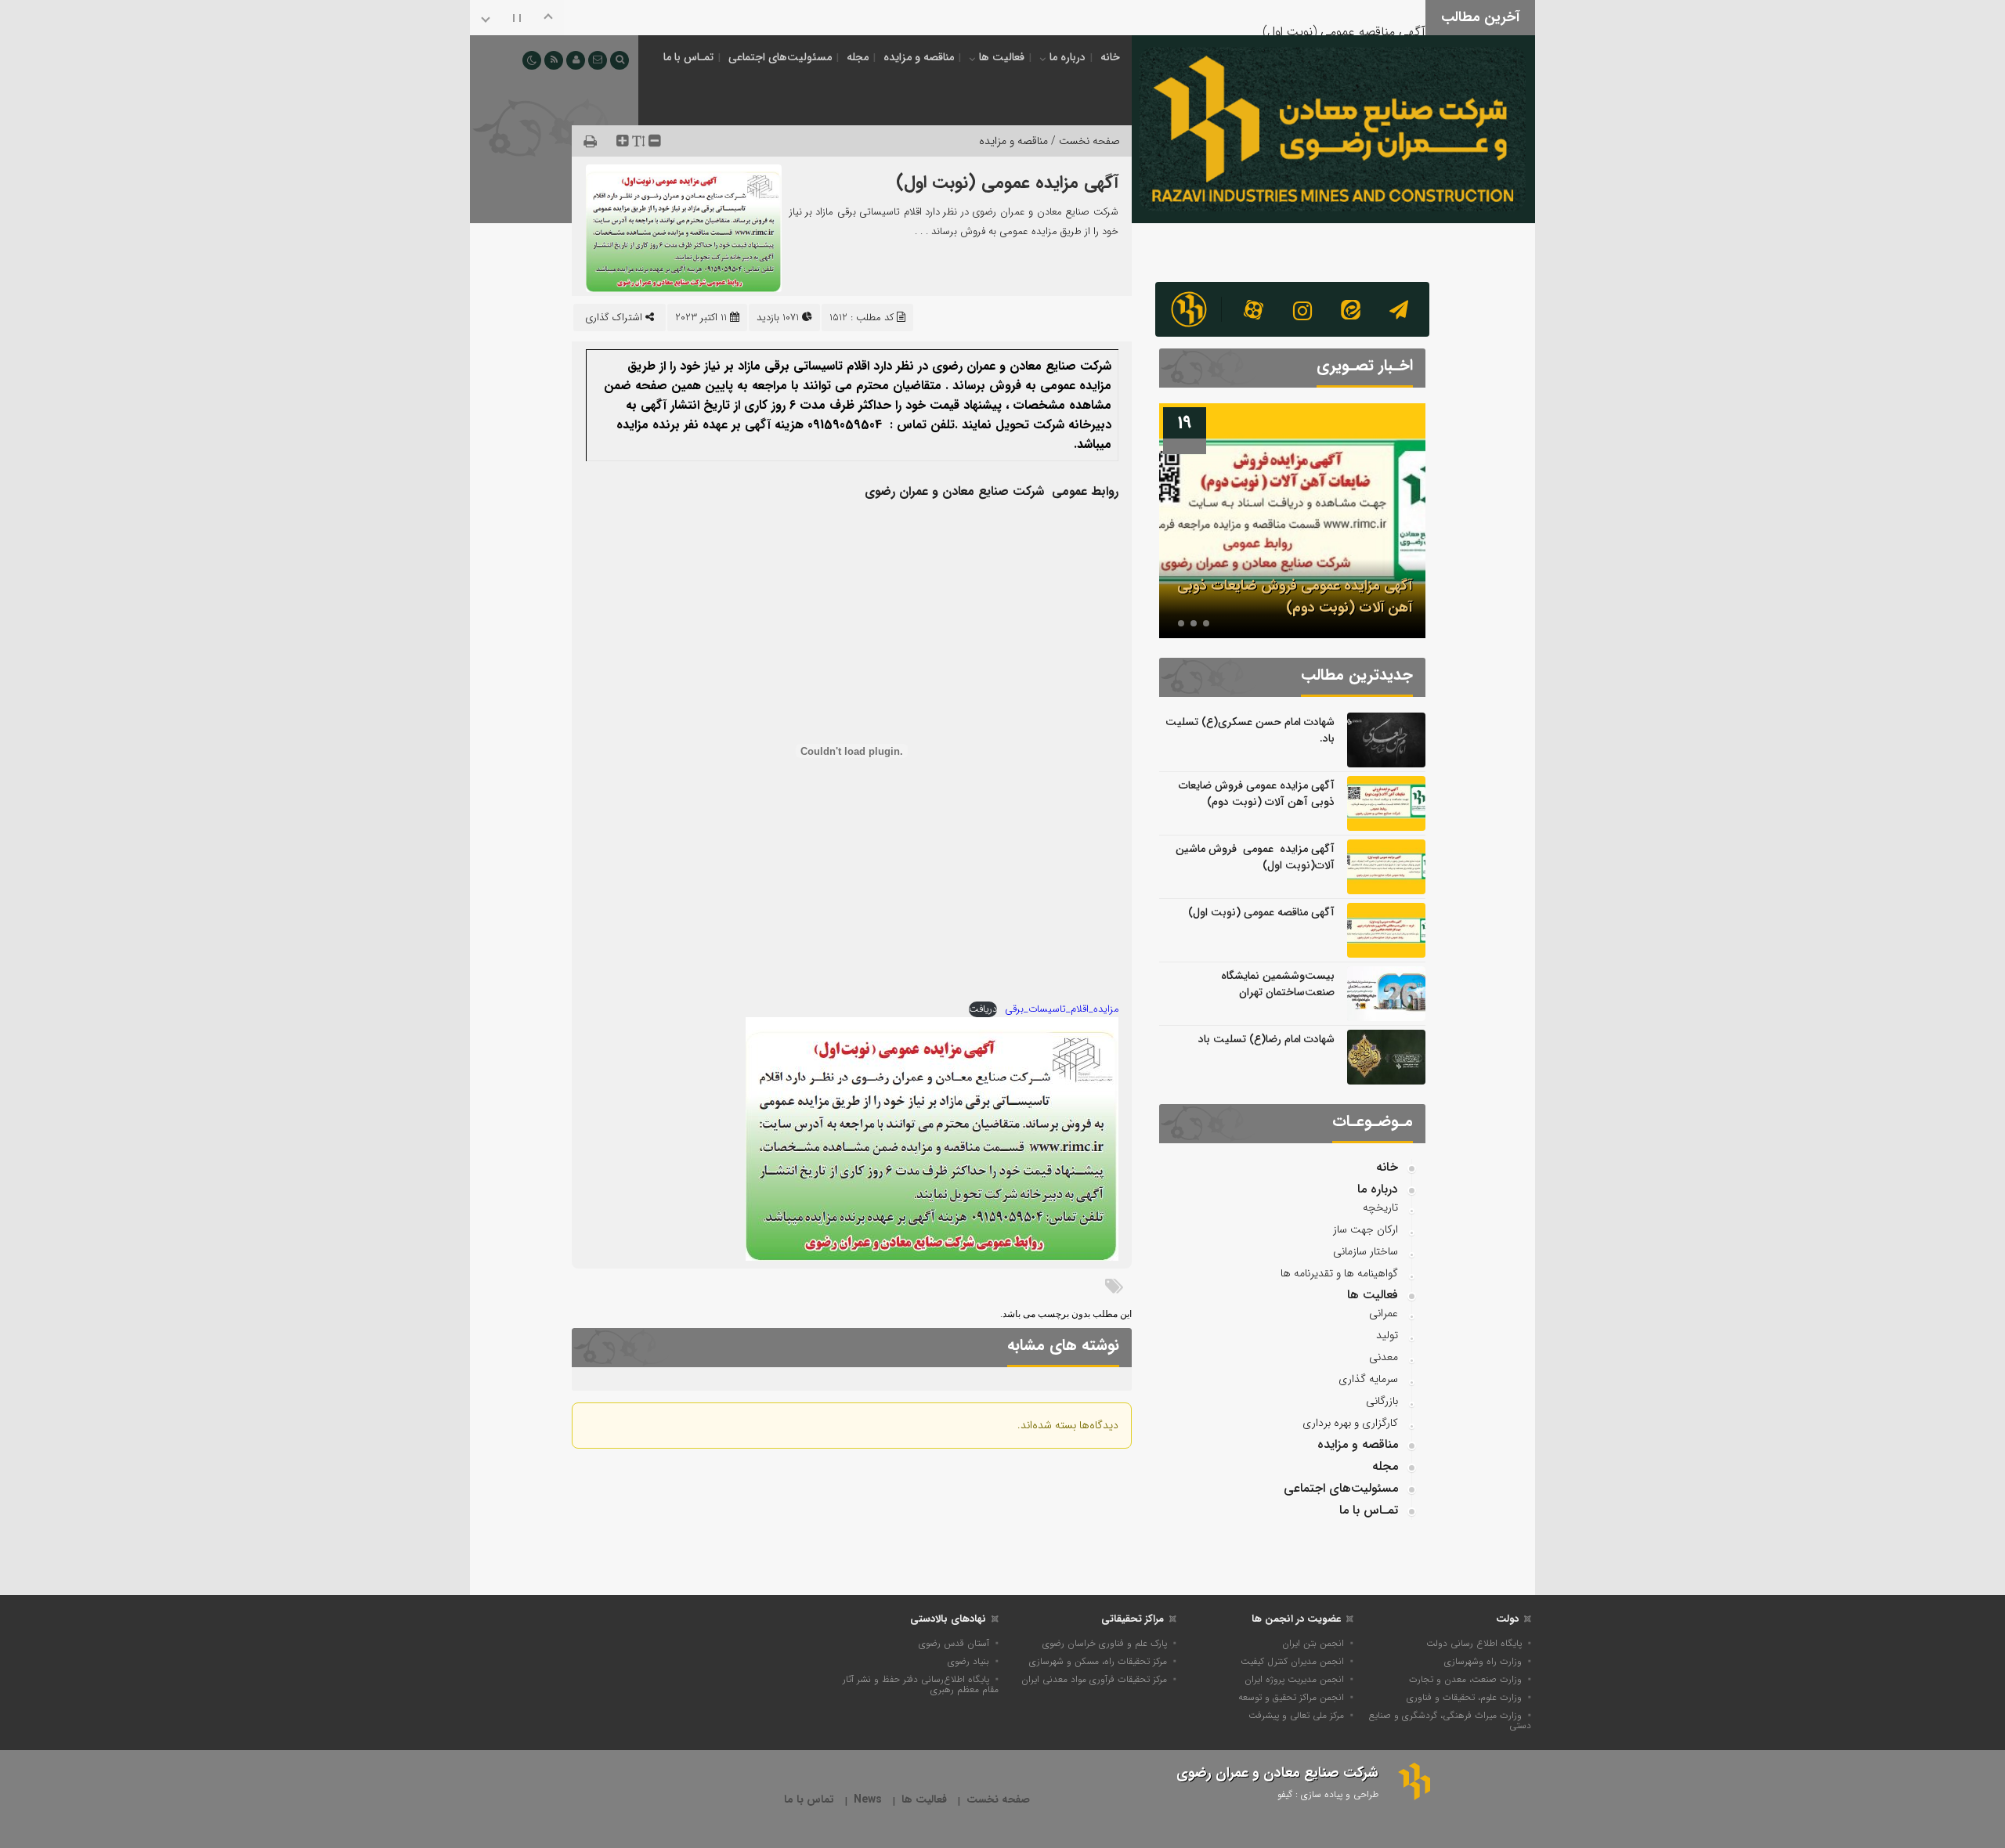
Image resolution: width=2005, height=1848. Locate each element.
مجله (858, 57)
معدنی (1384, 1357)
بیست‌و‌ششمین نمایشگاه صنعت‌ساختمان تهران (1278, 984)
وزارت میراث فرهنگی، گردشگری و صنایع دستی (1450, 1720)
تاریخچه (1380, 1207)
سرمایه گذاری (1368, 1379)
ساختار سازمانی (1366, 1251)
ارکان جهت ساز (1366, 1229)
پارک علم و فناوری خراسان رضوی (1105, 1643)
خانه (1110, 57)
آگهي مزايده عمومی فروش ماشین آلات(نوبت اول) (1255, 857)
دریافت (983, 1009)
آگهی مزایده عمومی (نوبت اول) (1007, 182)
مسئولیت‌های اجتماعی (780, 57)
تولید (1387, 1335)
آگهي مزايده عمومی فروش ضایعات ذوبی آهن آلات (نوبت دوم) (1295, 597)
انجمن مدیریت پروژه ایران (1294, 1679)
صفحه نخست (998, 1800)
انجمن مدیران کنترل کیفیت (1292, 1661)
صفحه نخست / (1084, 141)
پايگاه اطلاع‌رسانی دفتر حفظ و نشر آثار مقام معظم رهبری (921, 1684)
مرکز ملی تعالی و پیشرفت (1296, 1715)
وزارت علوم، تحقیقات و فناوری (1464, 1697)
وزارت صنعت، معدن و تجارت (1465, 1679)
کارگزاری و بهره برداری (1350, 1423)
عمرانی (1384, 1313)
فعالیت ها (1002, 57)
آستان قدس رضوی (954, 1643)
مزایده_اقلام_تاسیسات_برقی (1062, 1009)
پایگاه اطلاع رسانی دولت (1474, 1643)
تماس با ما (809, 1800)
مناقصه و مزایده (919, 57)
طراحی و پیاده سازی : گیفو (1328, 1794)
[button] (1206, 623)
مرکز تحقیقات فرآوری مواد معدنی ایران (1094, 1679)
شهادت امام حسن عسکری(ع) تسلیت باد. (1250, 730)
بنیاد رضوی (968, 1661)
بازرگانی (1382, 1401)
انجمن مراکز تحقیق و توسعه (1291, 1697)
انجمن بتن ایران (1313, 1643)
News (868, 1800)
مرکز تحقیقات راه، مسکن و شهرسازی (1098, 1661)
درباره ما (1068, 57)
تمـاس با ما (688, 57)
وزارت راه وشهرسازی (1483, 1661)
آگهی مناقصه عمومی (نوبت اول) (1344, 15)
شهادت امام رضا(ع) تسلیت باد (1266, 1039)
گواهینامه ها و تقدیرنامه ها (1339, 1273)
